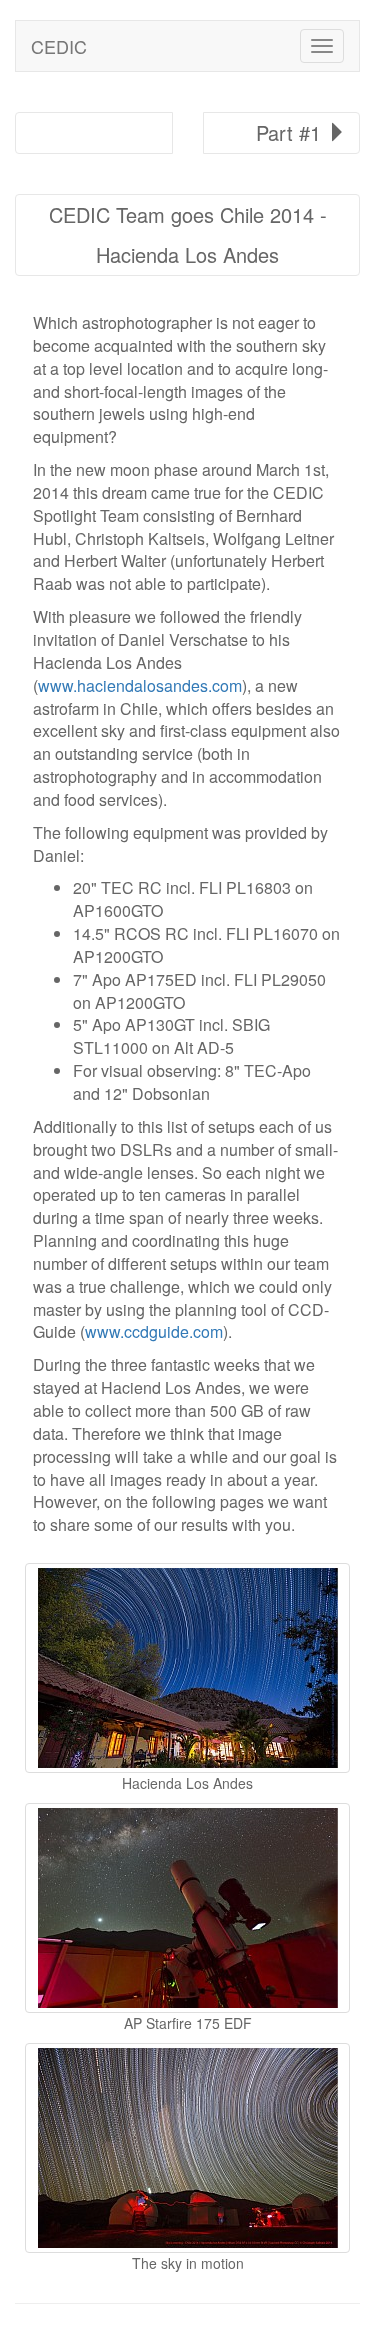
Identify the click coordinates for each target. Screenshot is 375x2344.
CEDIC (59, 46)
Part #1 (291, 132)
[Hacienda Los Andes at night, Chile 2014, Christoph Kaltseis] (187, 1668)
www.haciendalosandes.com (140, 685)
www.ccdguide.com (154, 1331)
